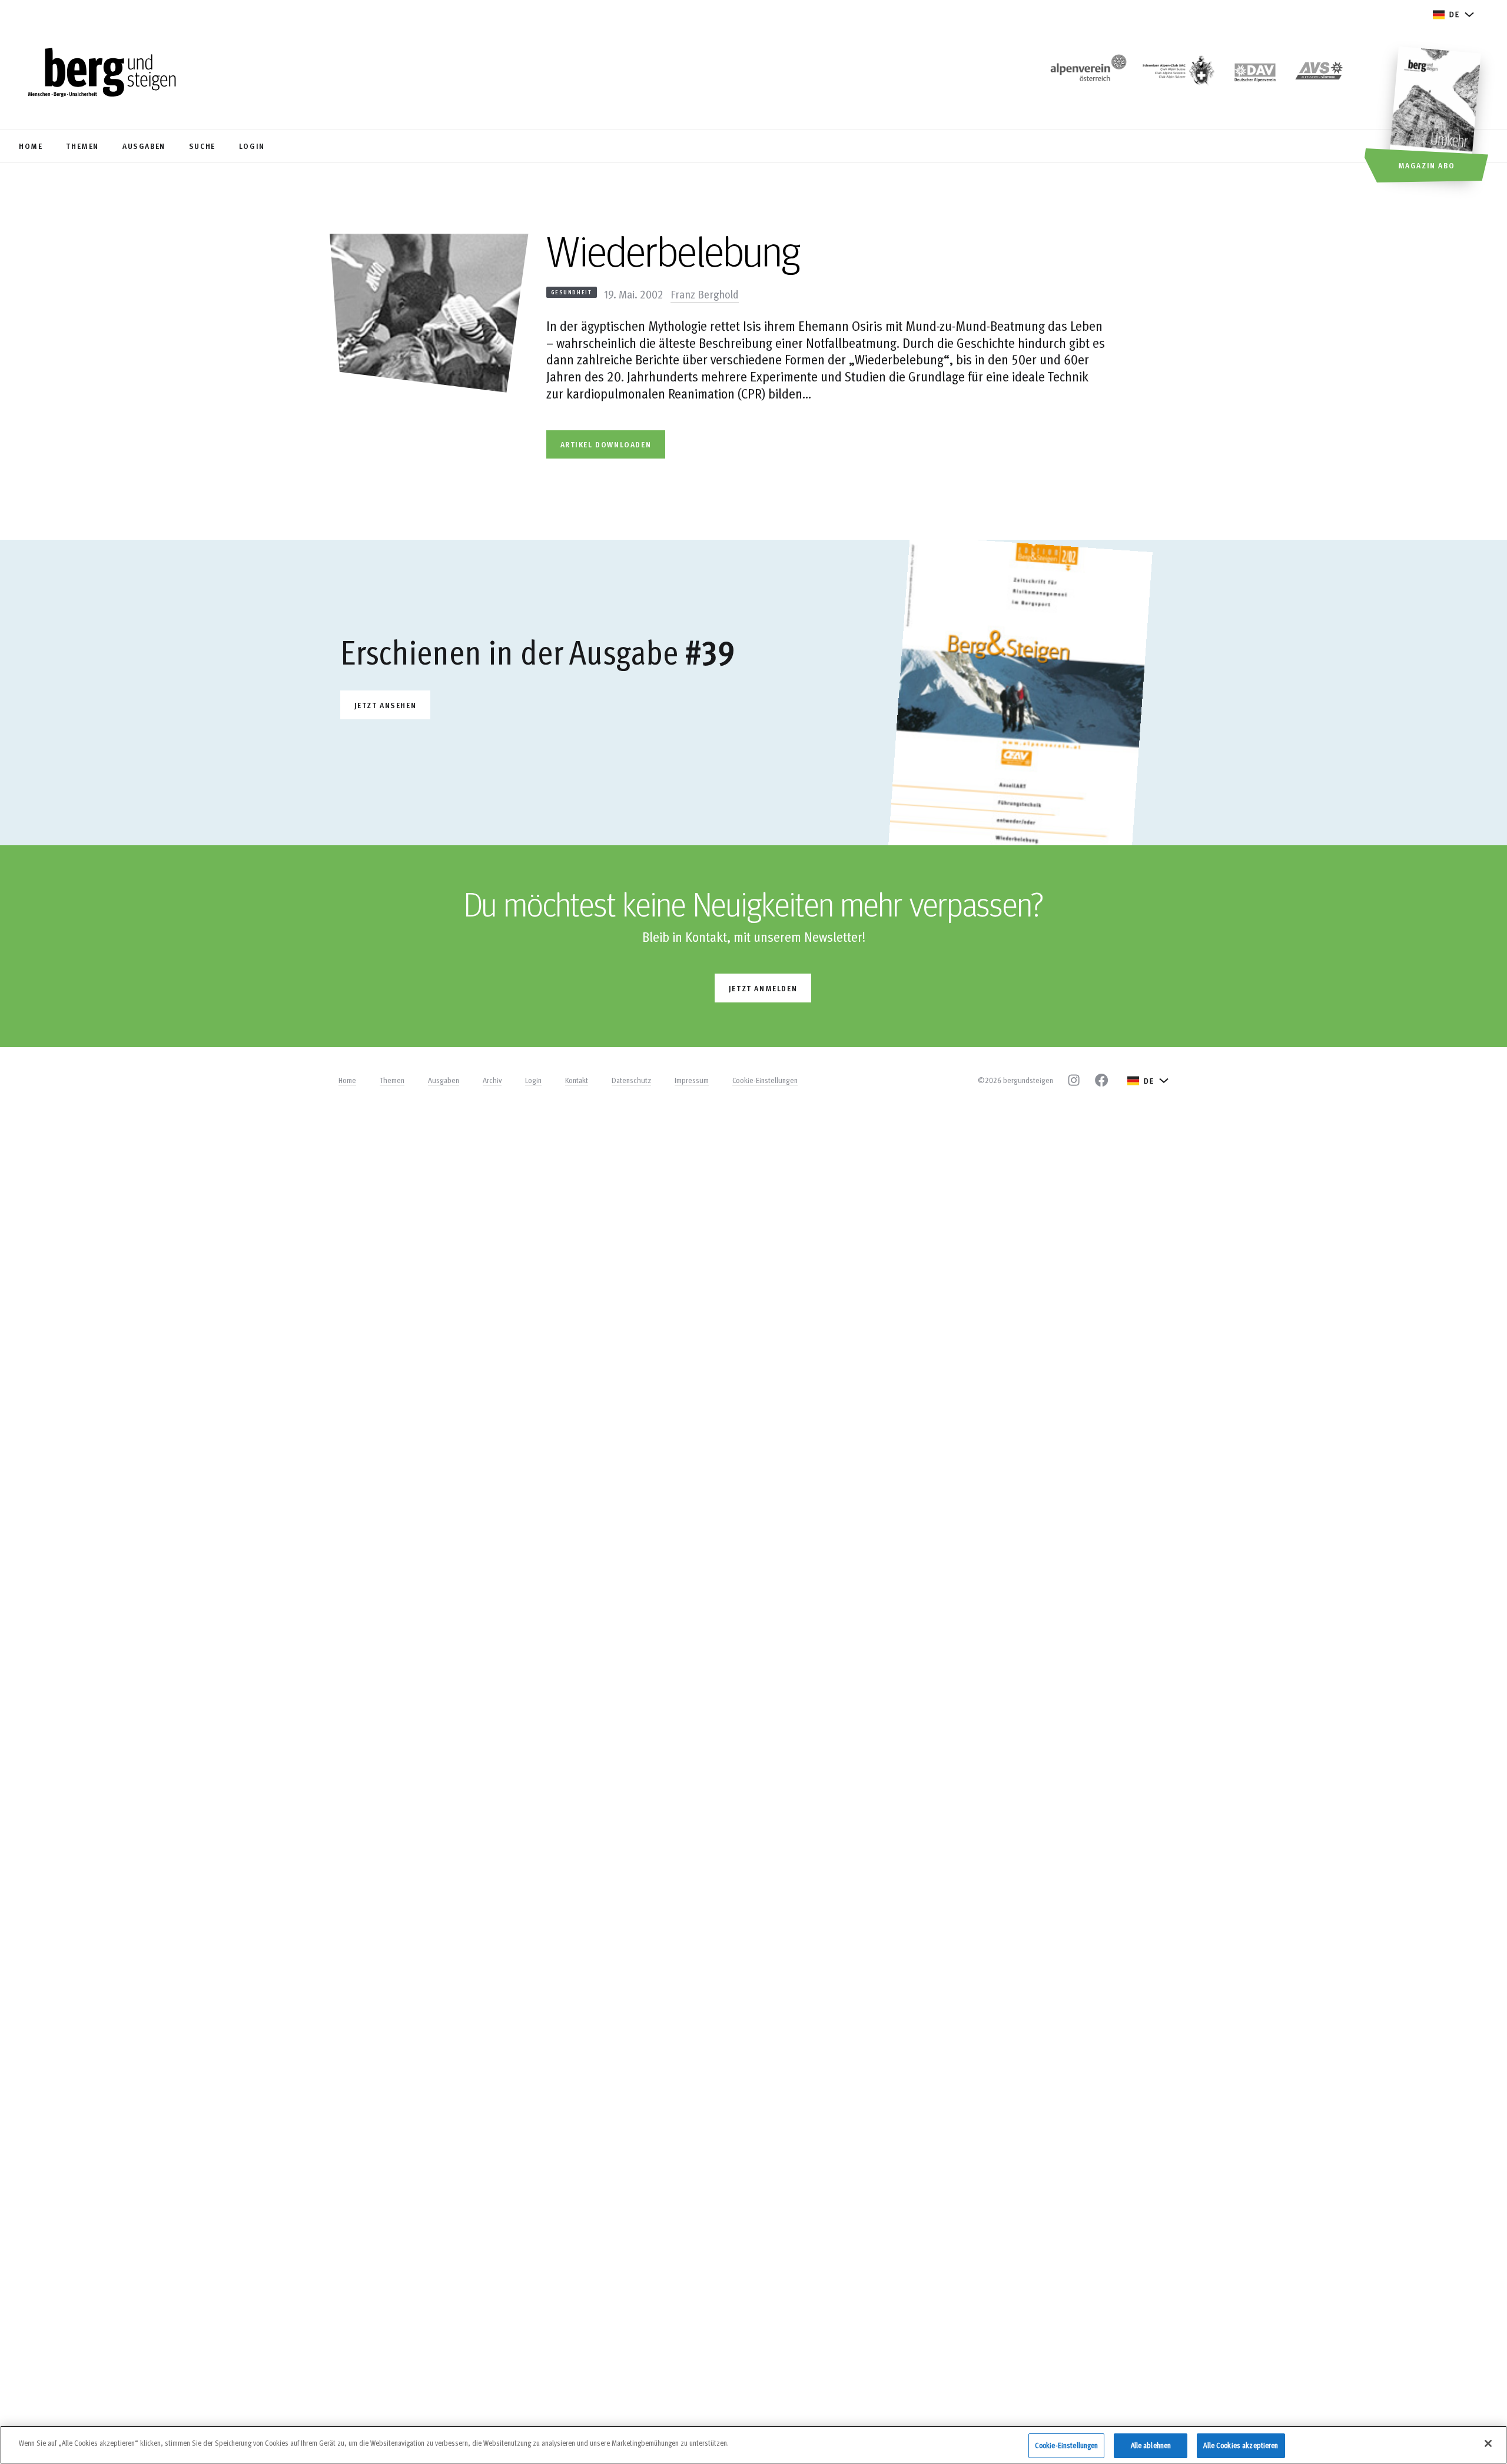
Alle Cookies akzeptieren (1241, 2445)
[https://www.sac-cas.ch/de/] (1177, 74)
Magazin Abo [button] (1427, 165)
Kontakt (577, 1080)
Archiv (492, 1080)
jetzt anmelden (763, 988)
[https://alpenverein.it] (1319, 74)
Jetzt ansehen (386, 705)
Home (347, 1080)
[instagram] (1074, 1080)
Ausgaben (444, 1080)
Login (533, 1080)
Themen (392, 1080)
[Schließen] (1488, 2443)
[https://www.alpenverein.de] (1255, 74)
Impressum (692, 1080)
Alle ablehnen (1151, 2445)
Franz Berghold (705, 294)
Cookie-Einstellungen (765, 1080)
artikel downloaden (606, 444)
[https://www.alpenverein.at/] (1086, 74)
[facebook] (1101, 1080)
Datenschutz (631, 1080)
